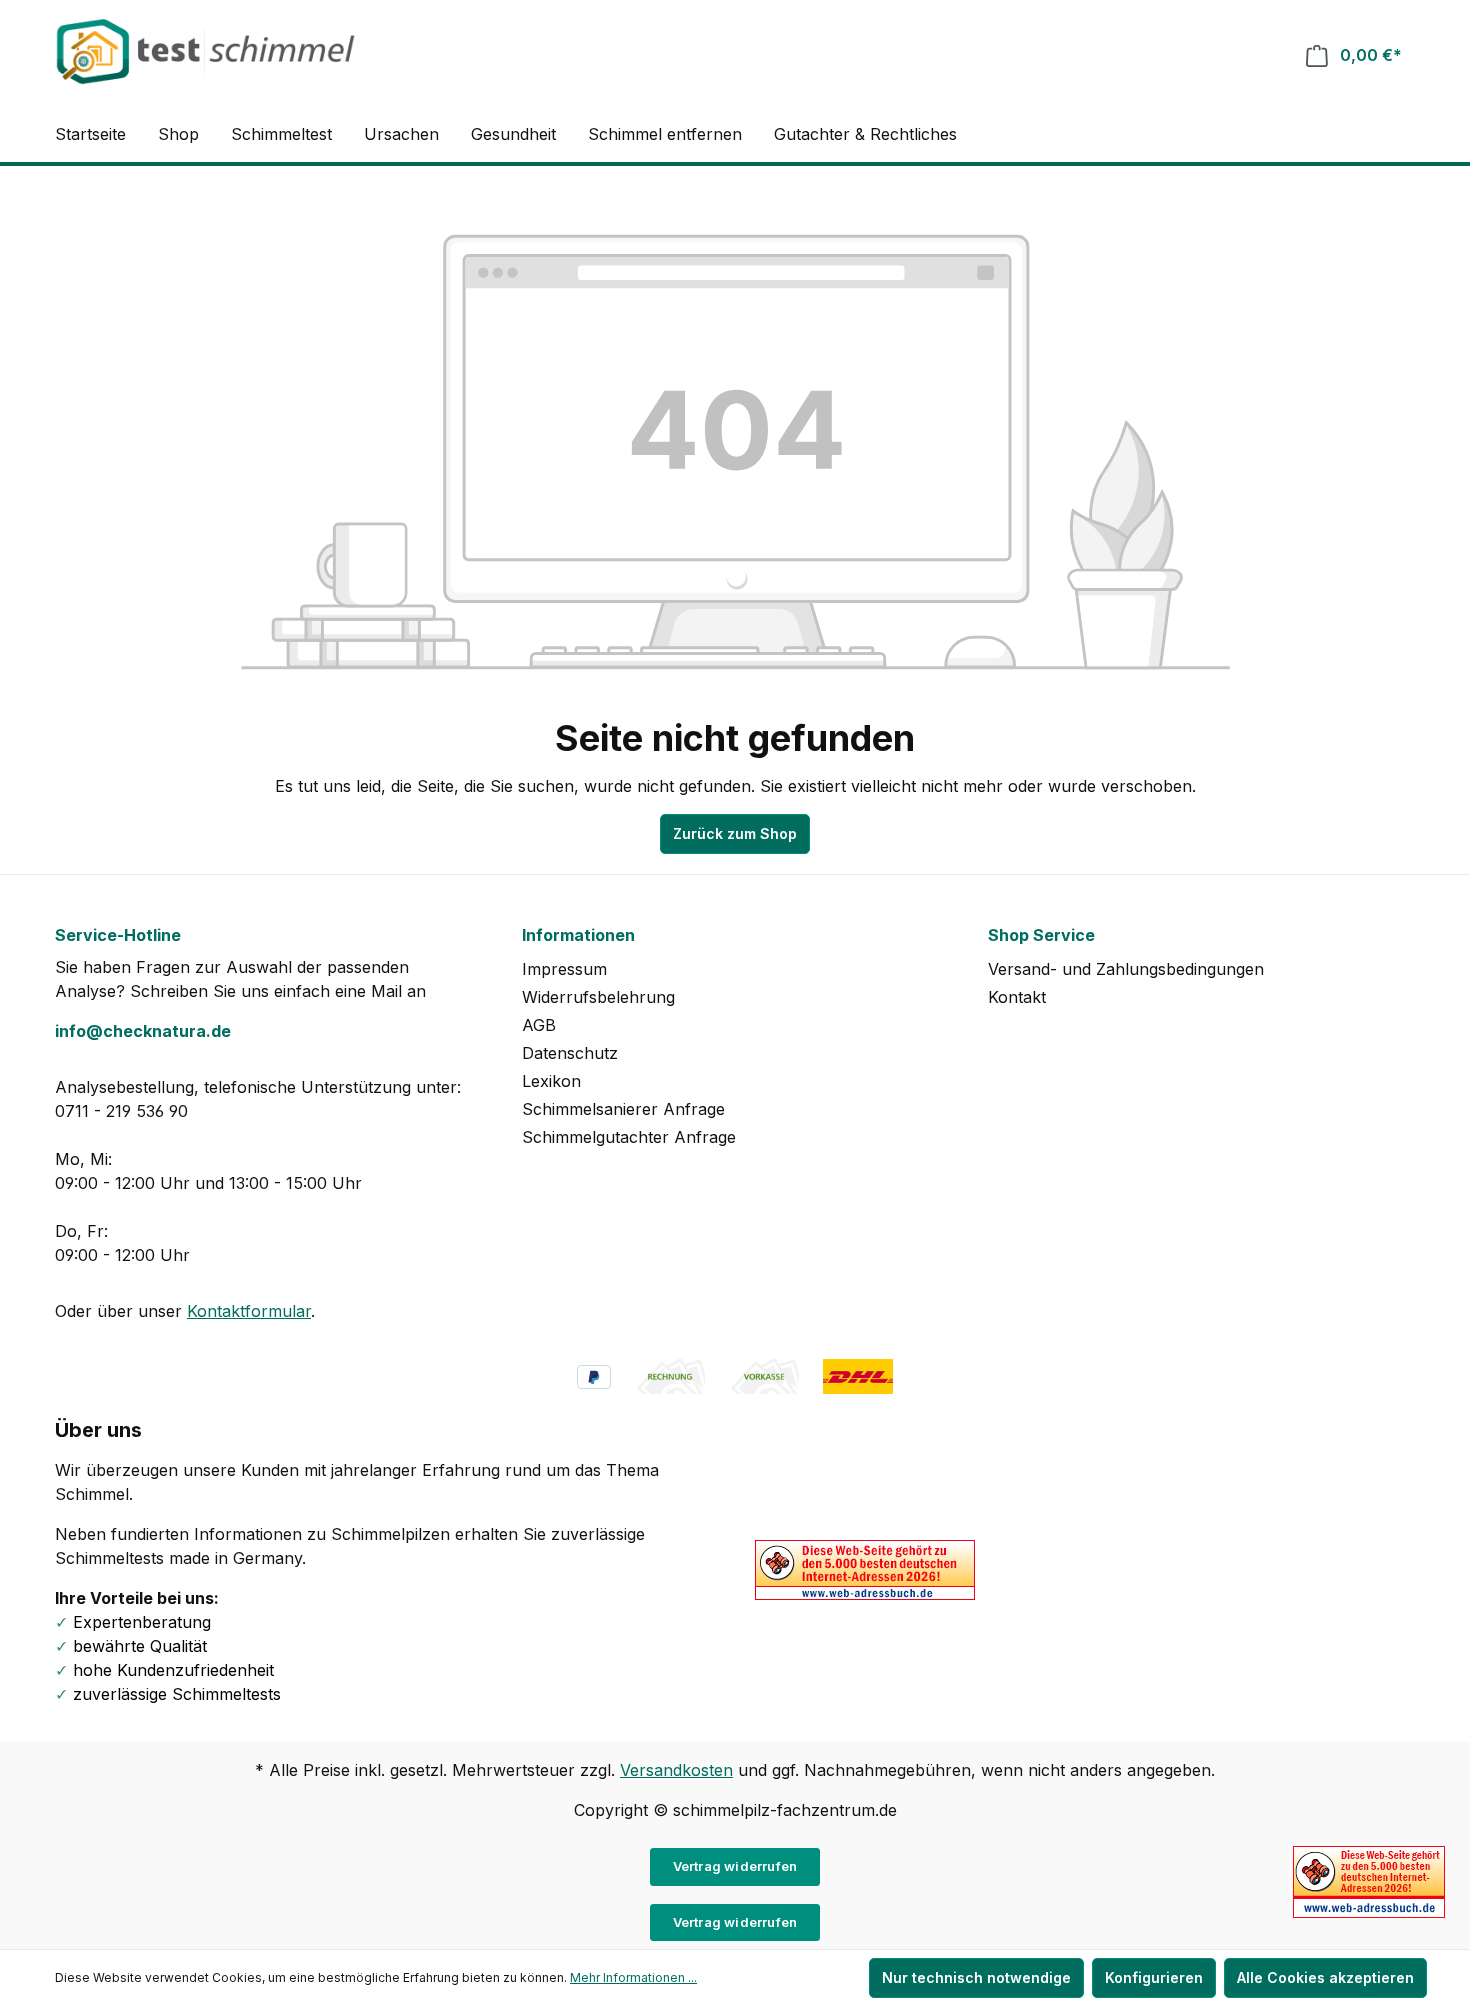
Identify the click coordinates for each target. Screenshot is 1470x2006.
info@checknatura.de (143, 1031)
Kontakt (1017, 997)
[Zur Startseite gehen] (205, 51)
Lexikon (551, 1081)
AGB (539, 1025)
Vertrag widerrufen (735, 1866)
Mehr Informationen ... (633, 1977)
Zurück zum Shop (735, 833)
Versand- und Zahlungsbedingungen (1126, 969)
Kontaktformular (249, 1311)
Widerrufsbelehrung (598, 997)
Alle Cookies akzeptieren (1325, 1977)
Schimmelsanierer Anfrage (623, 1109)
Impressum (564, 969)
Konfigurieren (1154, 1977)
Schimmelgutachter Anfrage (629, 1137)
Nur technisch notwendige (976, 1977)
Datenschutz (570, 1053)
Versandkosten (676, 1770)
